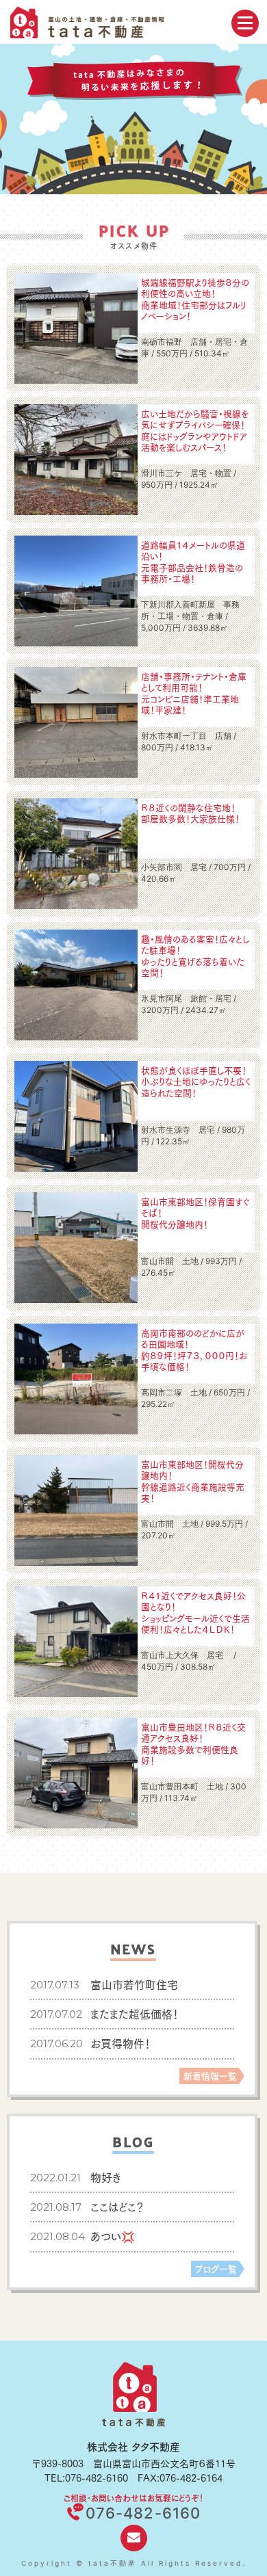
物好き (106, 2177)
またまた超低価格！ (135, 2013)
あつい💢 (113, 2236)
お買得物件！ (120, 2043)
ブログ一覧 (216, 2268)
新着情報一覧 (210, 2075)
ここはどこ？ (117, 2206)
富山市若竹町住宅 (134, 1984)
